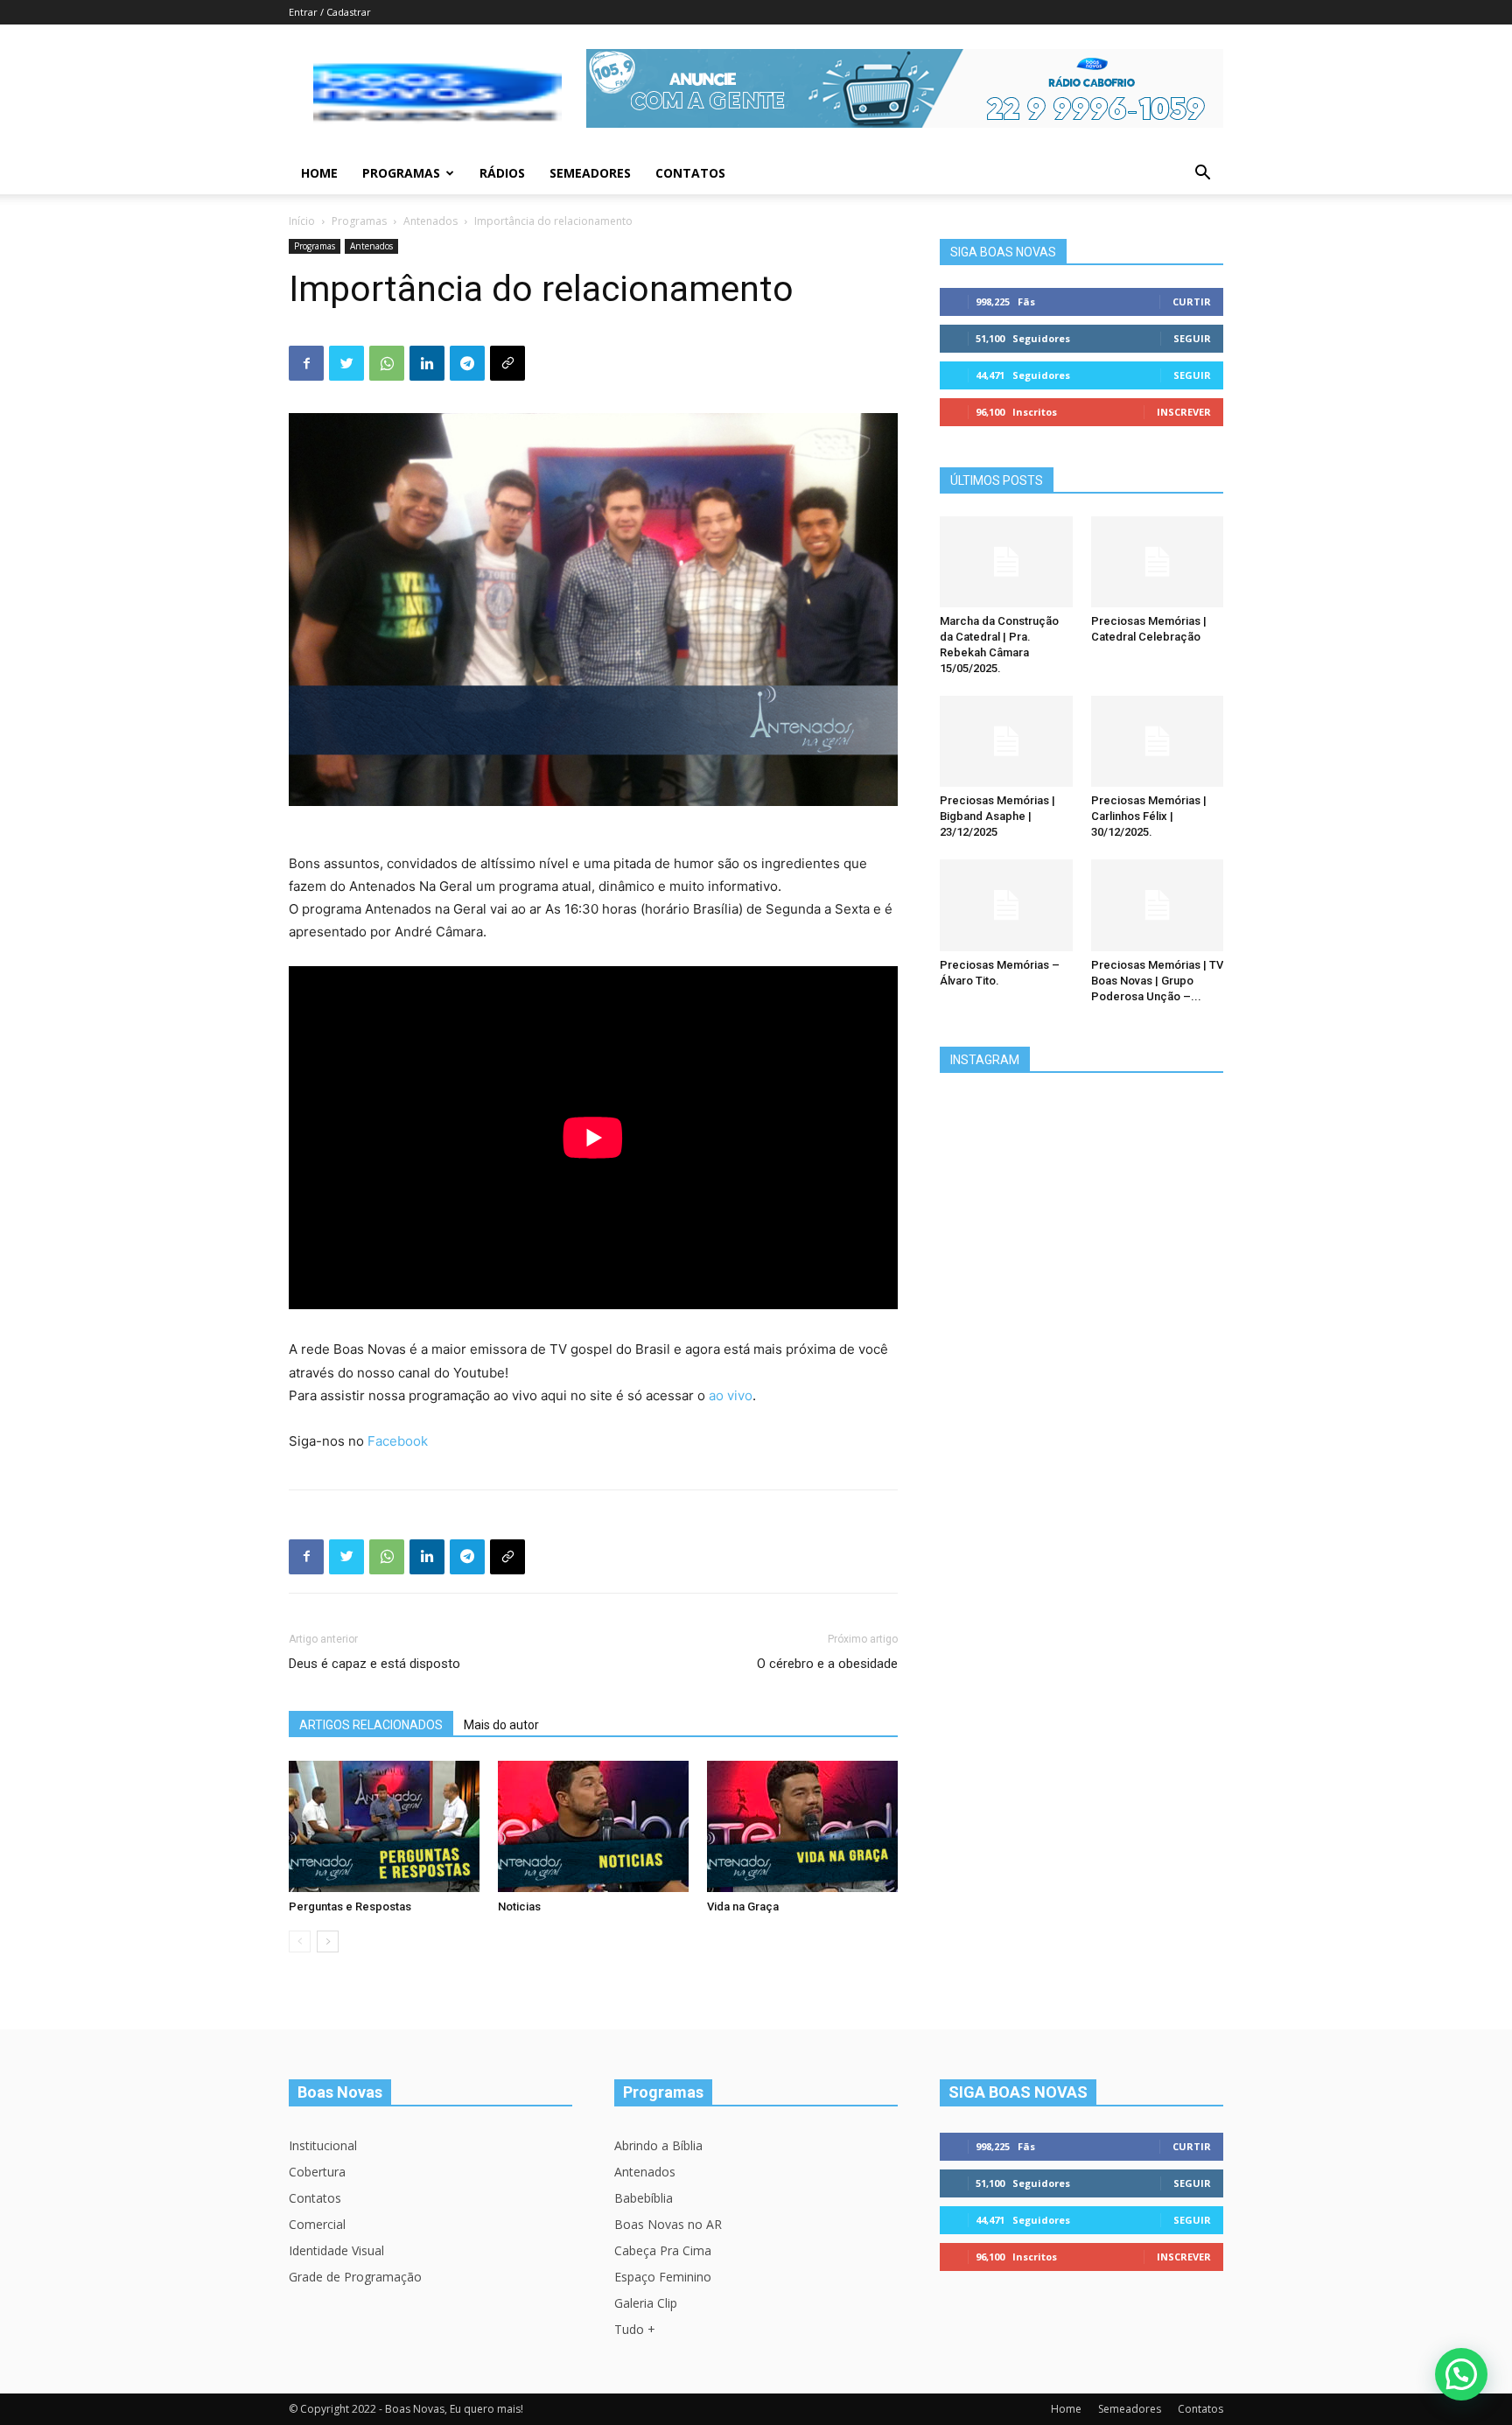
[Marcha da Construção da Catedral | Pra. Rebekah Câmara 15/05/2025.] (1006, 562)
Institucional (323, 2145)
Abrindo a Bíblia (658, 2145)
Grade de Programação (355, 2277)
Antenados (430, 221)
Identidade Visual (336, 2250)
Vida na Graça (743, 1906)
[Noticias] (593, 1826)
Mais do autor (501, 1725)
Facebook (398, 1441)
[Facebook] (306, 363)
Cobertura (317, 2172)
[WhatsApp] (387, 363)
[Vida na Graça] (802, 1826)
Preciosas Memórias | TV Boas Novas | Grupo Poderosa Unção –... (1157, 981)
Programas (401, 173)
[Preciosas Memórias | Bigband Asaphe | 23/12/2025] (1006, 741)
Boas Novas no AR (668, 2224)
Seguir (1192, 338)
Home (319, 173)
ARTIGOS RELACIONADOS (371, 1725)
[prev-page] (300, 1941)
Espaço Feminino (663, 2277)
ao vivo (731, 1395)
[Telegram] (467, 363)
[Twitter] (346, 363)
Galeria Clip (646, 2303)
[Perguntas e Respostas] (384, 1826)
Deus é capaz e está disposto (374, 1664)
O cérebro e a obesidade (827, 1664)
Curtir (1192, 301)
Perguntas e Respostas (350, 1906)
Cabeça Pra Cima (663, 2250)
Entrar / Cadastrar (330, 12)
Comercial (317, 2224)
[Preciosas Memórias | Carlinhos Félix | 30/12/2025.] (1158, 741)
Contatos (690, 173)
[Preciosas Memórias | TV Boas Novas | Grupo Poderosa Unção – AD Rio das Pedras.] (1158, 905)
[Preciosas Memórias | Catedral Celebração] (1158, 562)
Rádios (502, 173)
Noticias (519, 1906)
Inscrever (1184, 412)
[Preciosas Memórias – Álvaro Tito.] (1006, 905)
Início (302, 221)
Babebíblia (644, 2198)
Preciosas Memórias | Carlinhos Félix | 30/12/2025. (1149, 816)
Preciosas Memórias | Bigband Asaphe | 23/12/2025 (997, 816)
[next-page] (328, 1941)
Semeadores (590, 173)
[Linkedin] (427, 363)
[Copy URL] (507, 363)
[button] (1202, 175)
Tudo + (635, 2329)
